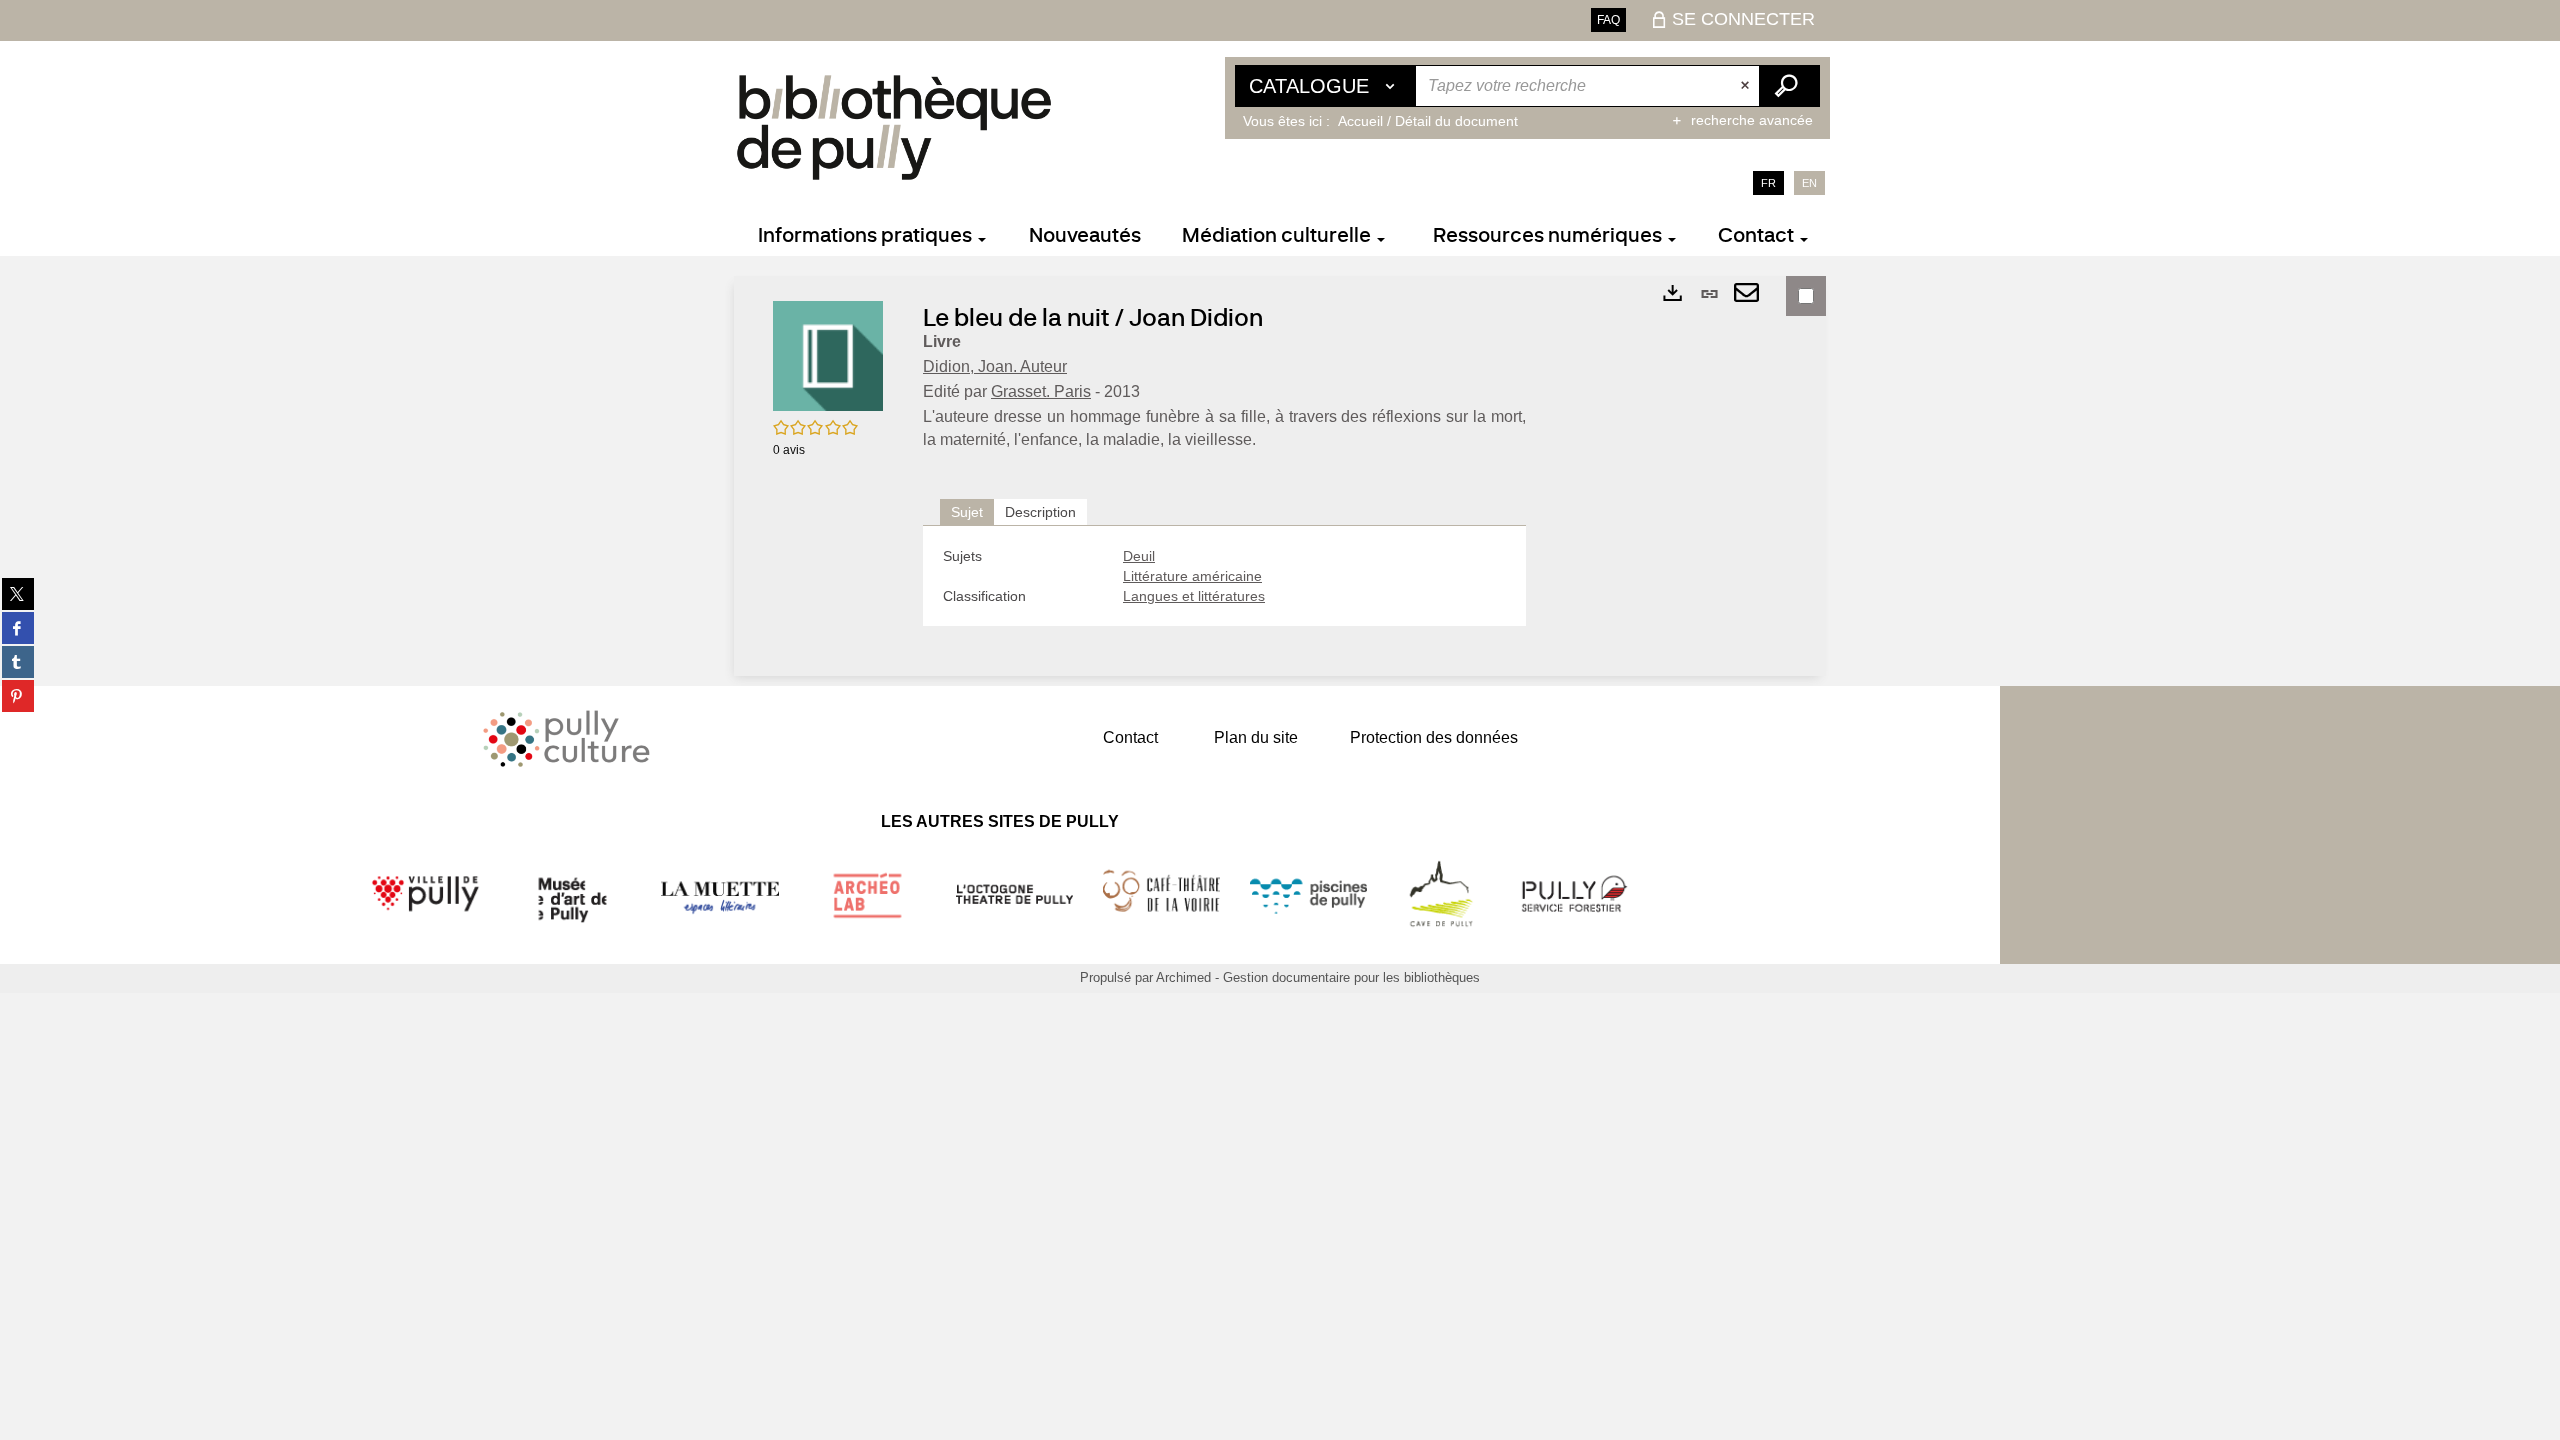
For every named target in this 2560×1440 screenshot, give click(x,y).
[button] (828, 355)
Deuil (1139, 556)
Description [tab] (1040, 512)
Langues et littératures (1194, 596)
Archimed (1183, 977)
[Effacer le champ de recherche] (1747, 86)
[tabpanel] (1224, 576)
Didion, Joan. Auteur (995, 366)
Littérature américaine (1192, 576)
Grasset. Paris (1041, 391)
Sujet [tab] (967, 512)
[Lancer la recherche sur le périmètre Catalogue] (1789, 86)
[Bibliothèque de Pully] (894, 127)
